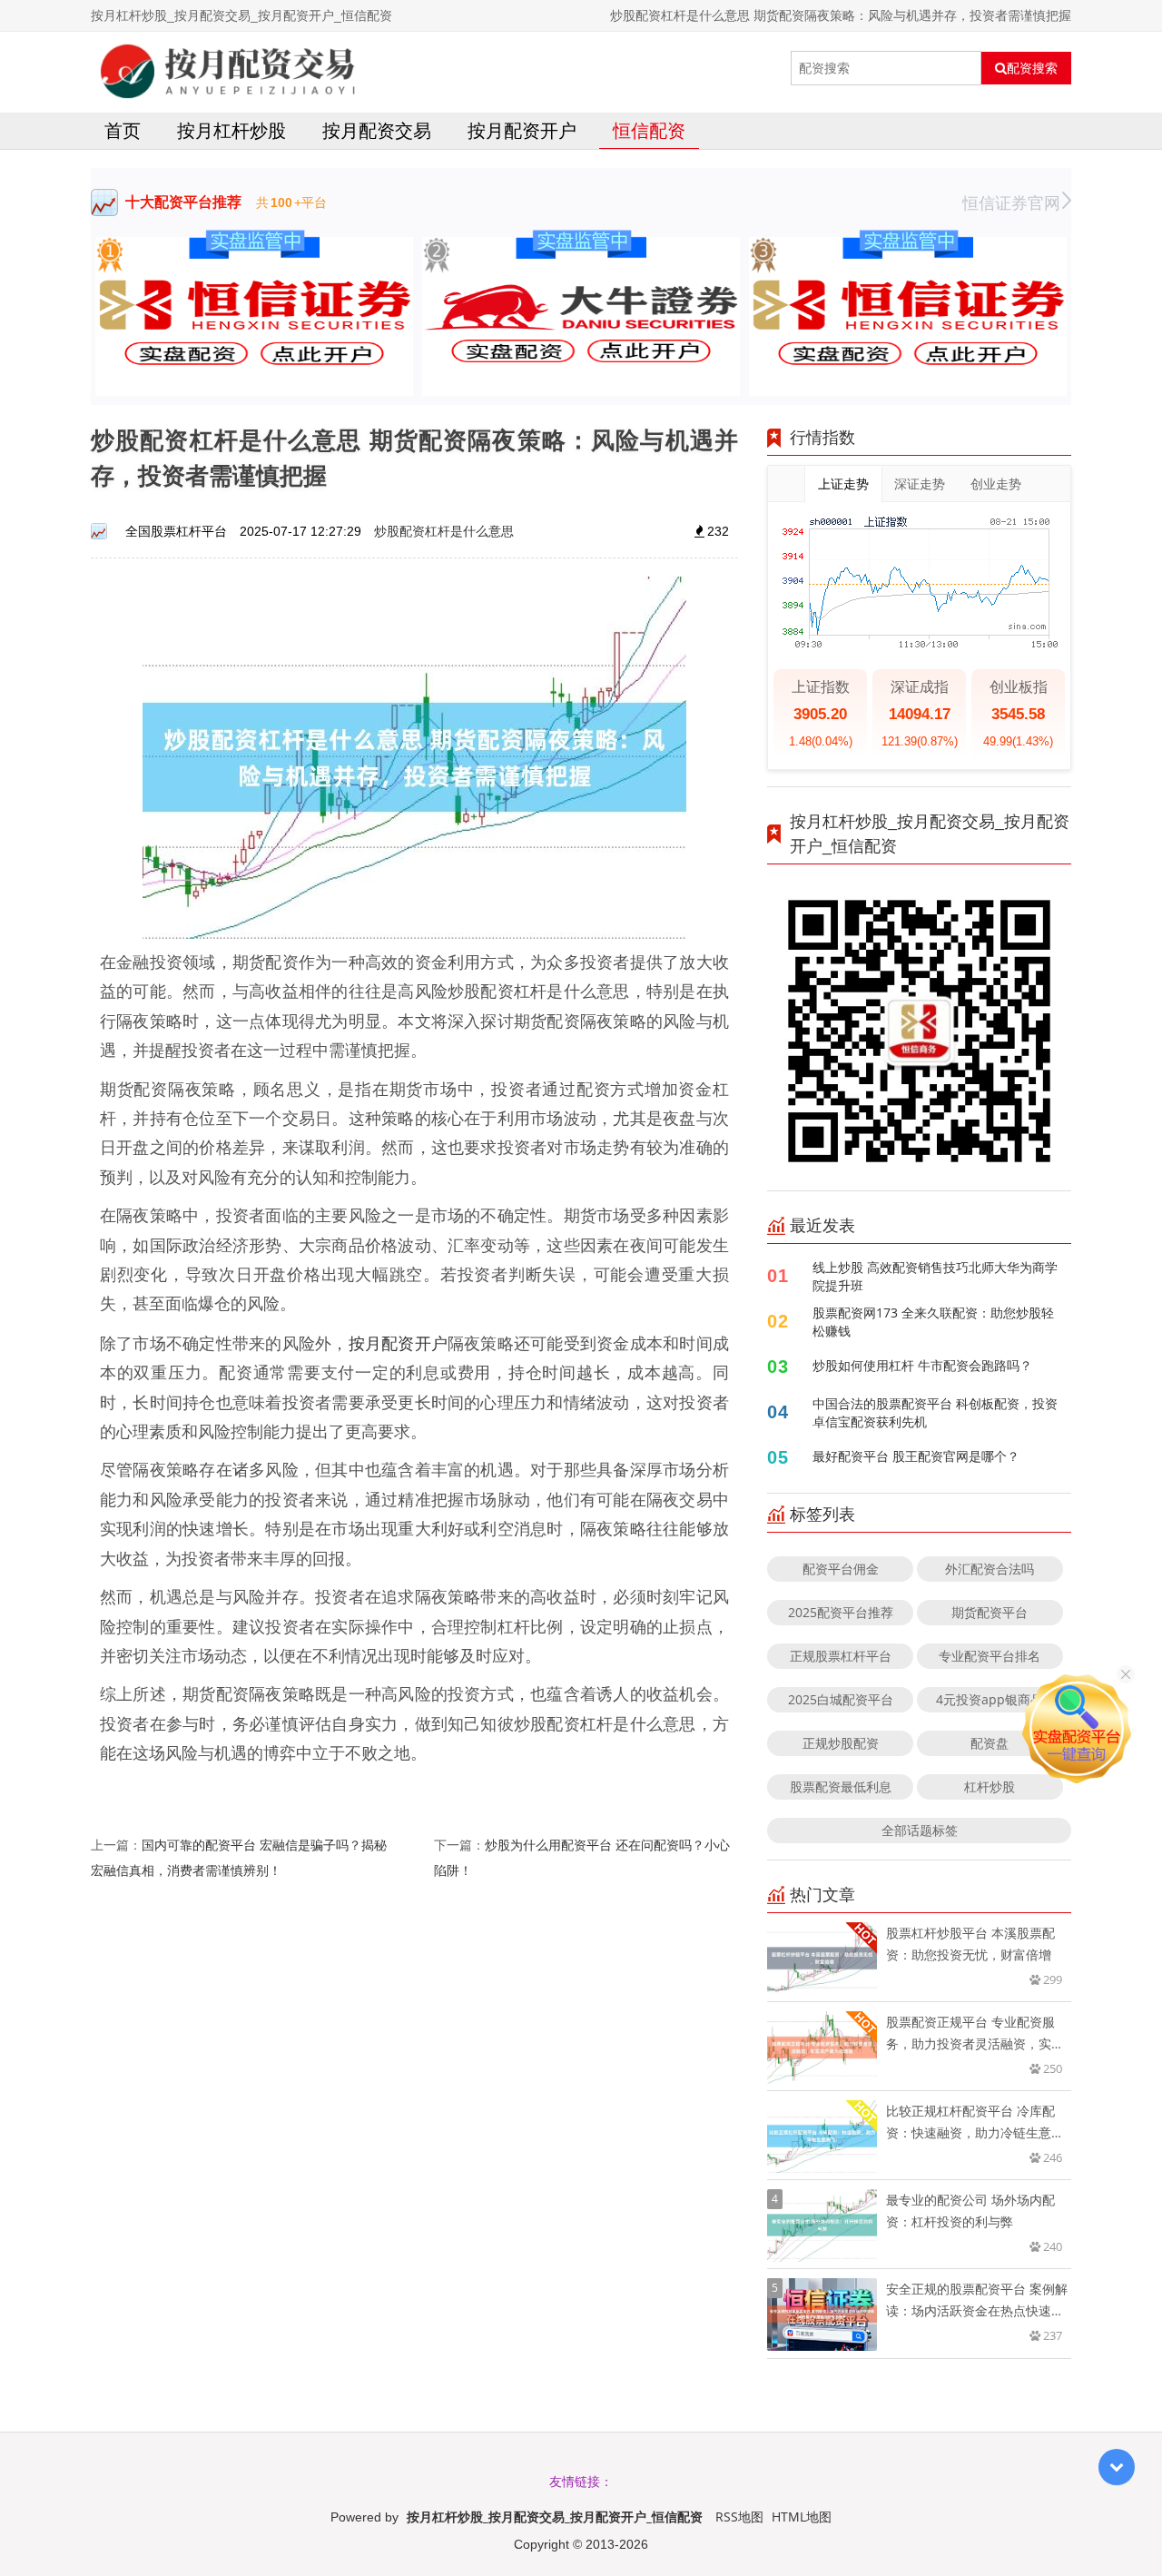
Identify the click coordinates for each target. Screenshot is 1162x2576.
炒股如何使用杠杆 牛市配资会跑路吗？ (922, 1365)
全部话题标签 (920, 1830)
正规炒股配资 (841, 1743)
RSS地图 (739, 2517)
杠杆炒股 (990, 1786)
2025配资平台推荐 (841, 1612)
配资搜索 (1032, 68)
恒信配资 (649, 130)
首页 (123, 130)
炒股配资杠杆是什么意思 (444, 531)
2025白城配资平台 (841, 1699)
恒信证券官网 (1011, 202)
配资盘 (990, 1743)
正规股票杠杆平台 (841, 1656)
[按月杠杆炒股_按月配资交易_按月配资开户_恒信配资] (228, 68)
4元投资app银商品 (990, 1699)
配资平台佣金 (841, 1569)
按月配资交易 (377, 130)
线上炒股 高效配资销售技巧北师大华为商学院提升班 (935, 1276)
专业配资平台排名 (990, 1656)
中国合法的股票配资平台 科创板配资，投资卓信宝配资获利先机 (935, 1412)
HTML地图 (802, 2517)
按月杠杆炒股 (231, 130)
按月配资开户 (522, 130)
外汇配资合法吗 (990, 1569)
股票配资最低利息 (841, 1786)
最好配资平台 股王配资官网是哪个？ (916, 1456)
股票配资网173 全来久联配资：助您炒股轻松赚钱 (933, 1322)
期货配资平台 (990, 1612)
